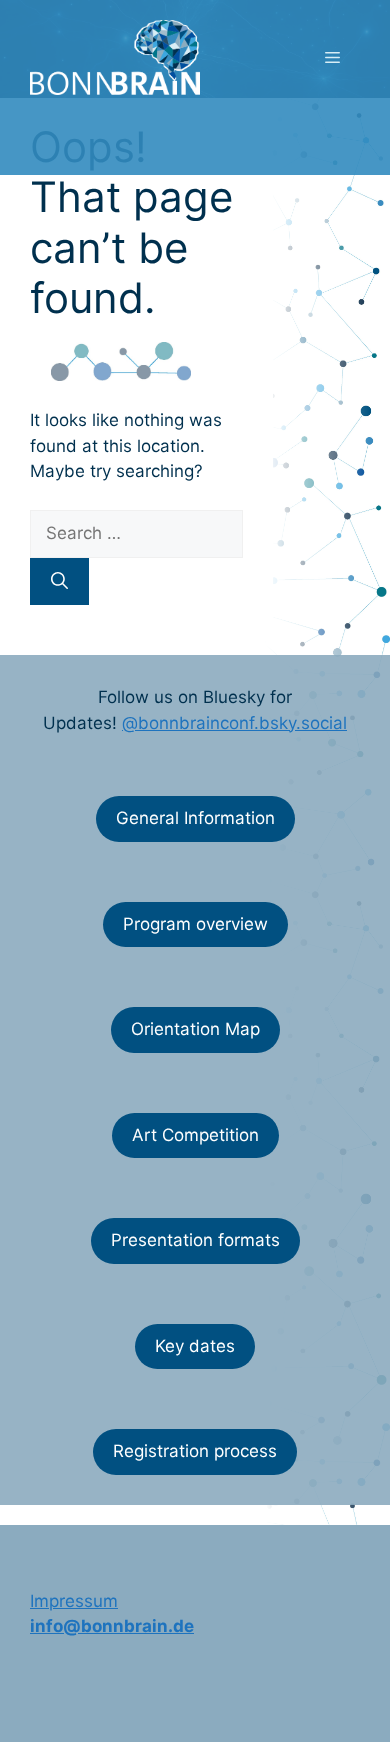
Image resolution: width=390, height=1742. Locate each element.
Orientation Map (195, 1029)
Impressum (74, 1601)
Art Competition (195, 1135)
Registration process (195, 1451)
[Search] (59, 582)
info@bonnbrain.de (112, 1626)
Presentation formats (195, 1240)
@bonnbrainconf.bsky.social (234, 723)
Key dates (195, 1346)
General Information (195, 818)
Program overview (195, 924)
